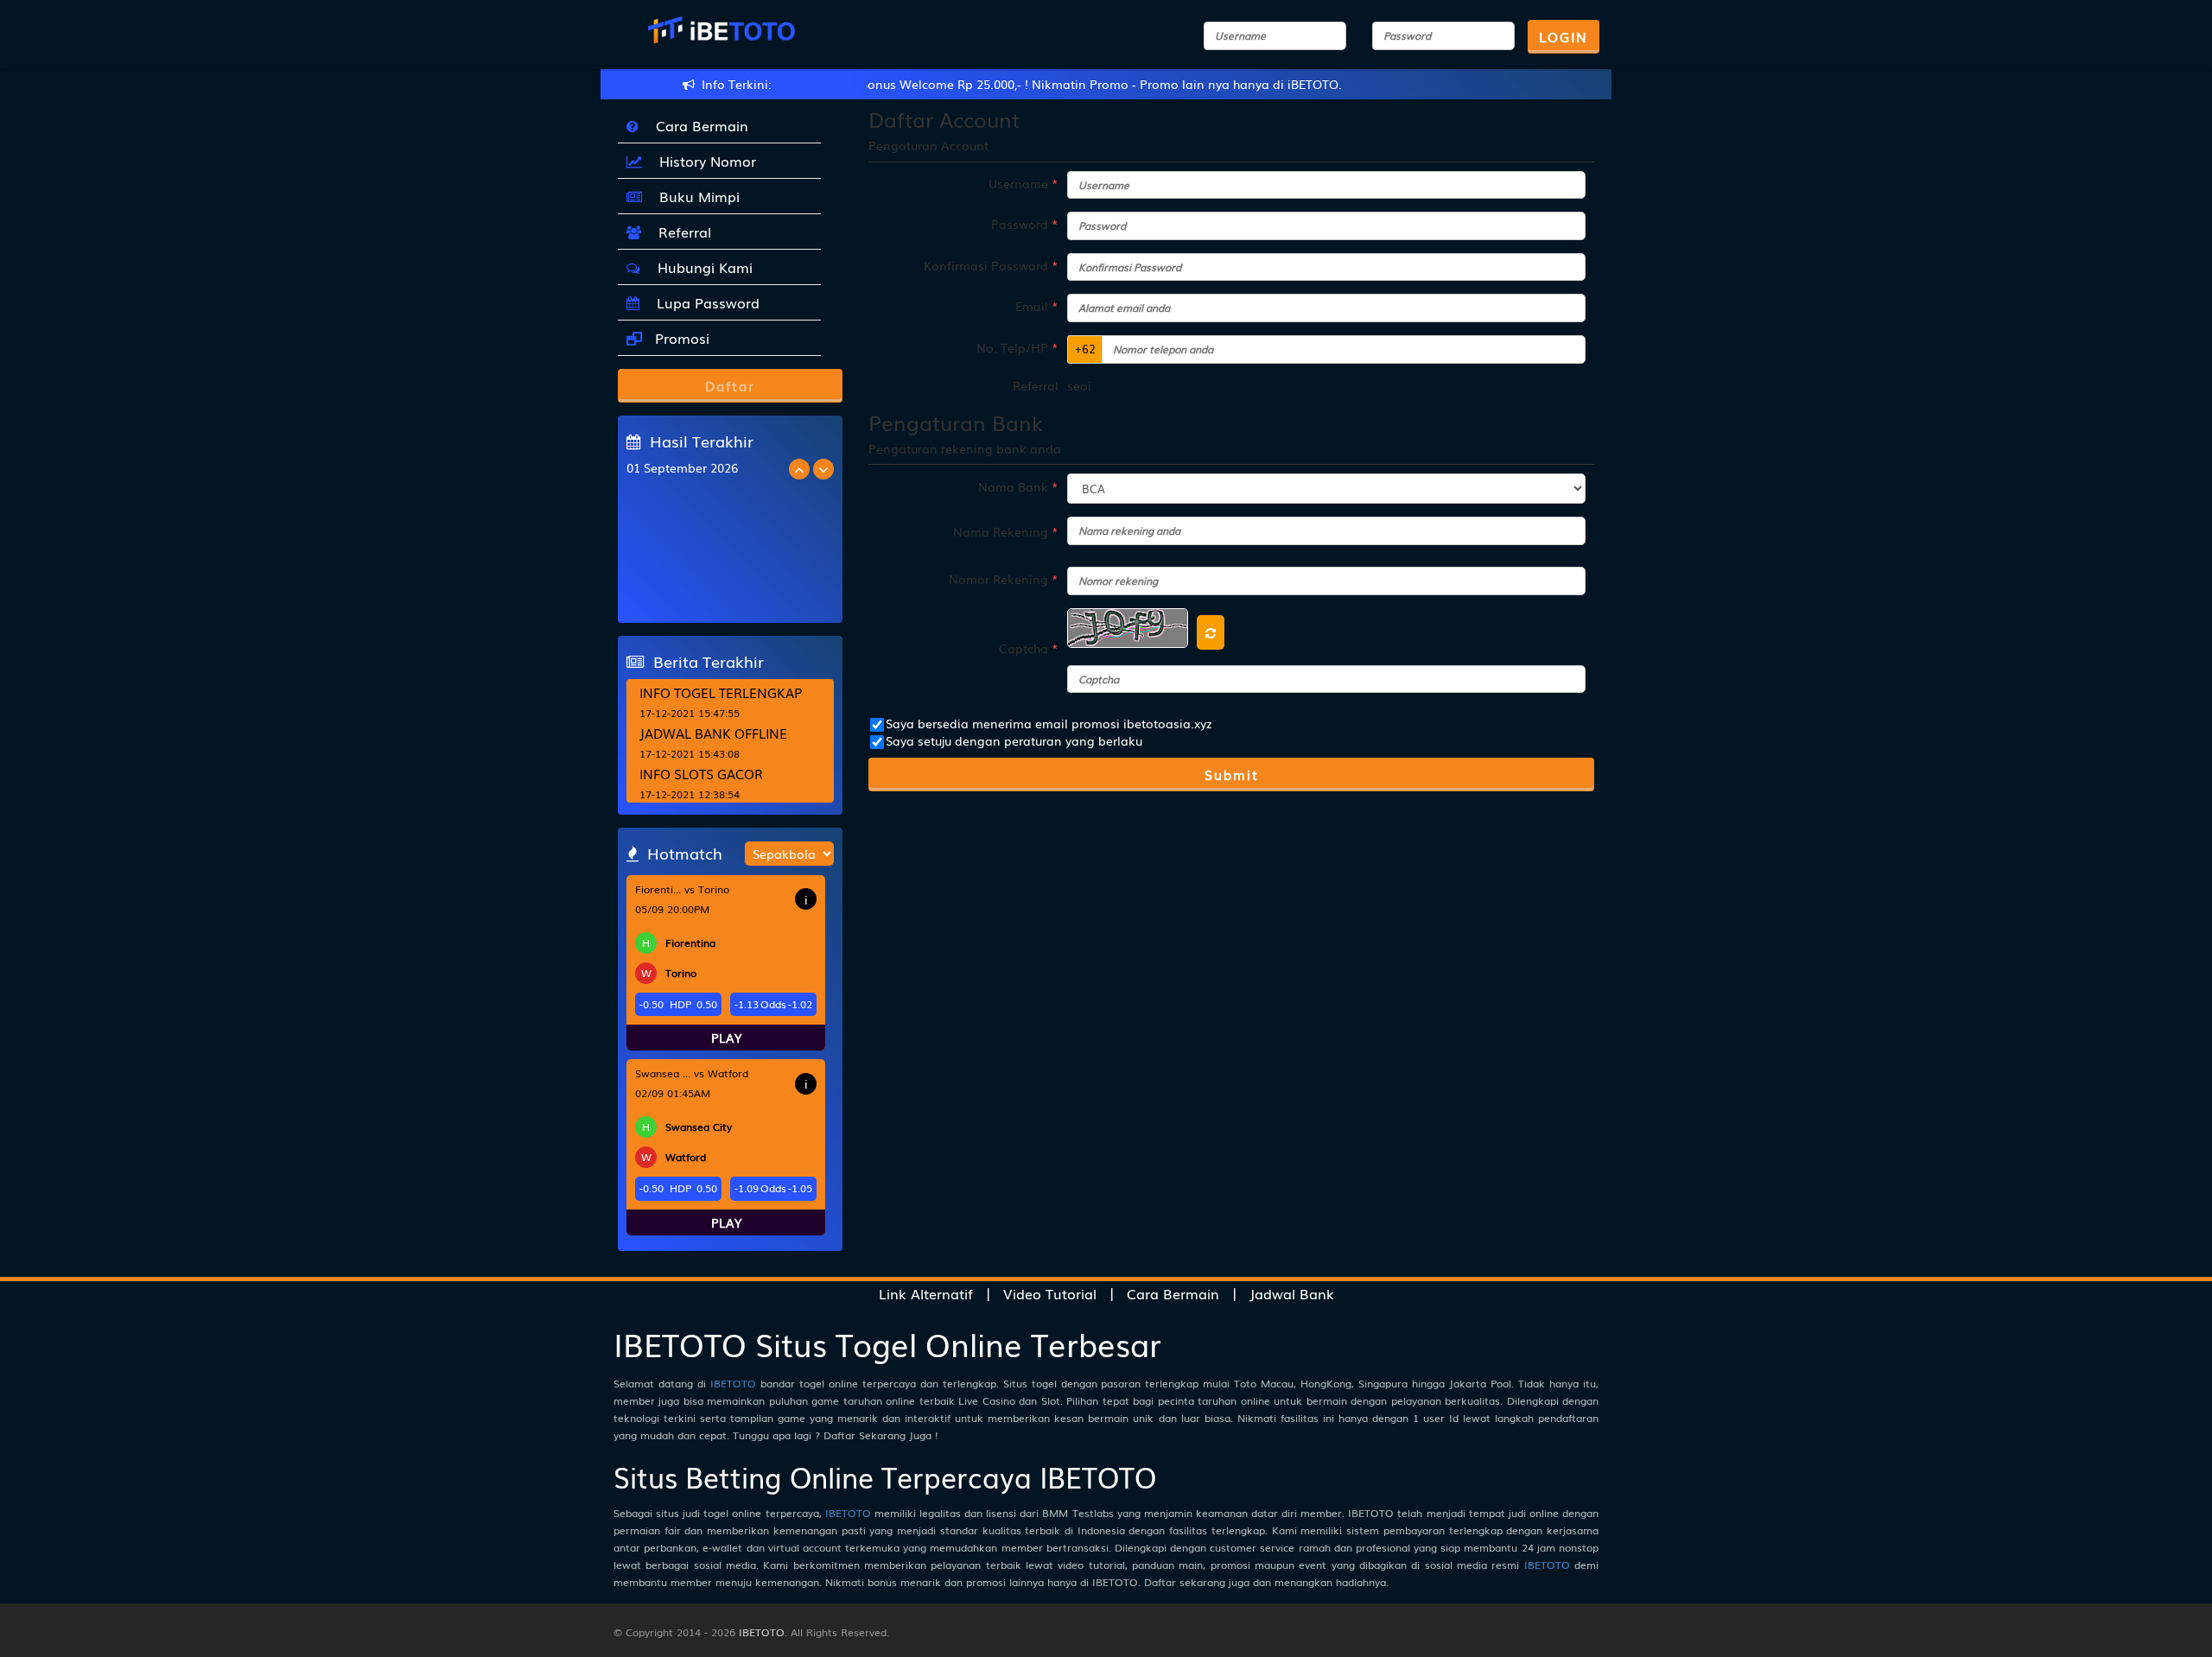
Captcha (1029, 648)
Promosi (680, 338)
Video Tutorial (1050, 1293)
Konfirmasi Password (991, 265)
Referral (680, 232)
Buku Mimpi (695, 196)
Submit (1232, 774)
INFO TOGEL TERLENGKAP (721, 692)
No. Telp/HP (1017, 347)
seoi (1079, 385)
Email (1037, 306)
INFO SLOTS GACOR (701, 773)
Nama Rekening (1006, 531)
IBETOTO (733, 1383)
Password (1025, 224)
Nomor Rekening (1004, 579)
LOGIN (1564, 36)
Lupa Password (704, 302)
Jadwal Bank (1292, 1293)
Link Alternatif (926, 1293)
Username (1023, 183)
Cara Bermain (698, 125)
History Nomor (703, 161)
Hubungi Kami (701, 267)
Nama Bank (1018, 486)
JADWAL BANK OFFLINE (713, 733)
